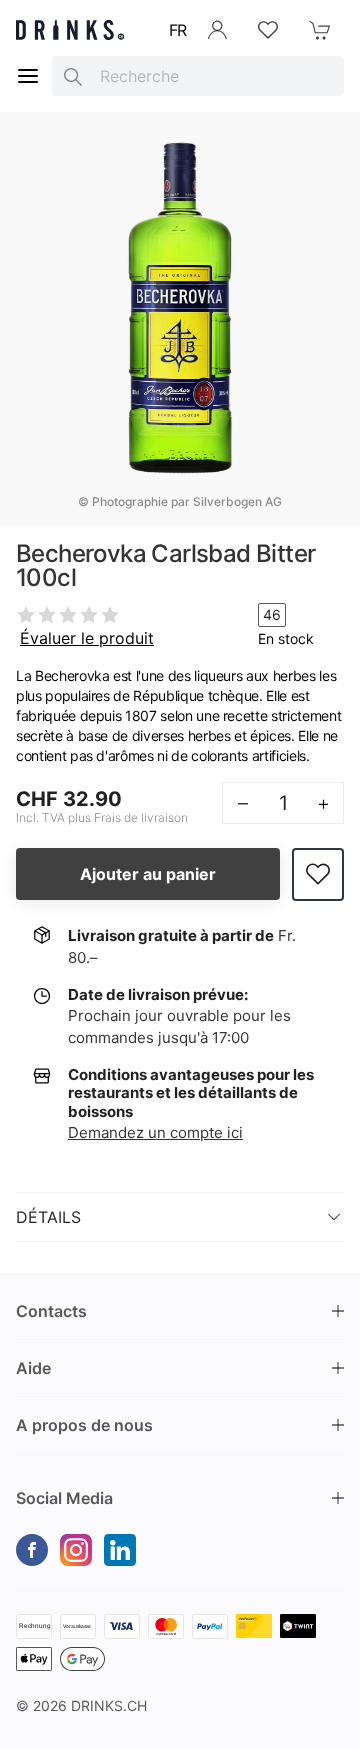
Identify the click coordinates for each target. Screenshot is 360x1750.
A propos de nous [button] (84, 1425)
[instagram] (76, 1550)
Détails (48, 1217)
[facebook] (32, 1550)
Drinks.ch (109, 1705)
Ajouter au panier (148, 874)
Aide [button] (33, 1368)
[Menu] (28, 76)
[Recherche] (73, 76)
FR (178, 30)
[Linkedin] (120, 1550)
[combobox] (198, 76)
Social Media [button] (64, 1498)
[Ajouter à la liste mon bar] (318, 874)
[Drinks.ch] (70, 30)
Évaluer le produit (87, 638)
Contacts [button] (51, 1311)
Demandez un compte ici (155, 1132)
